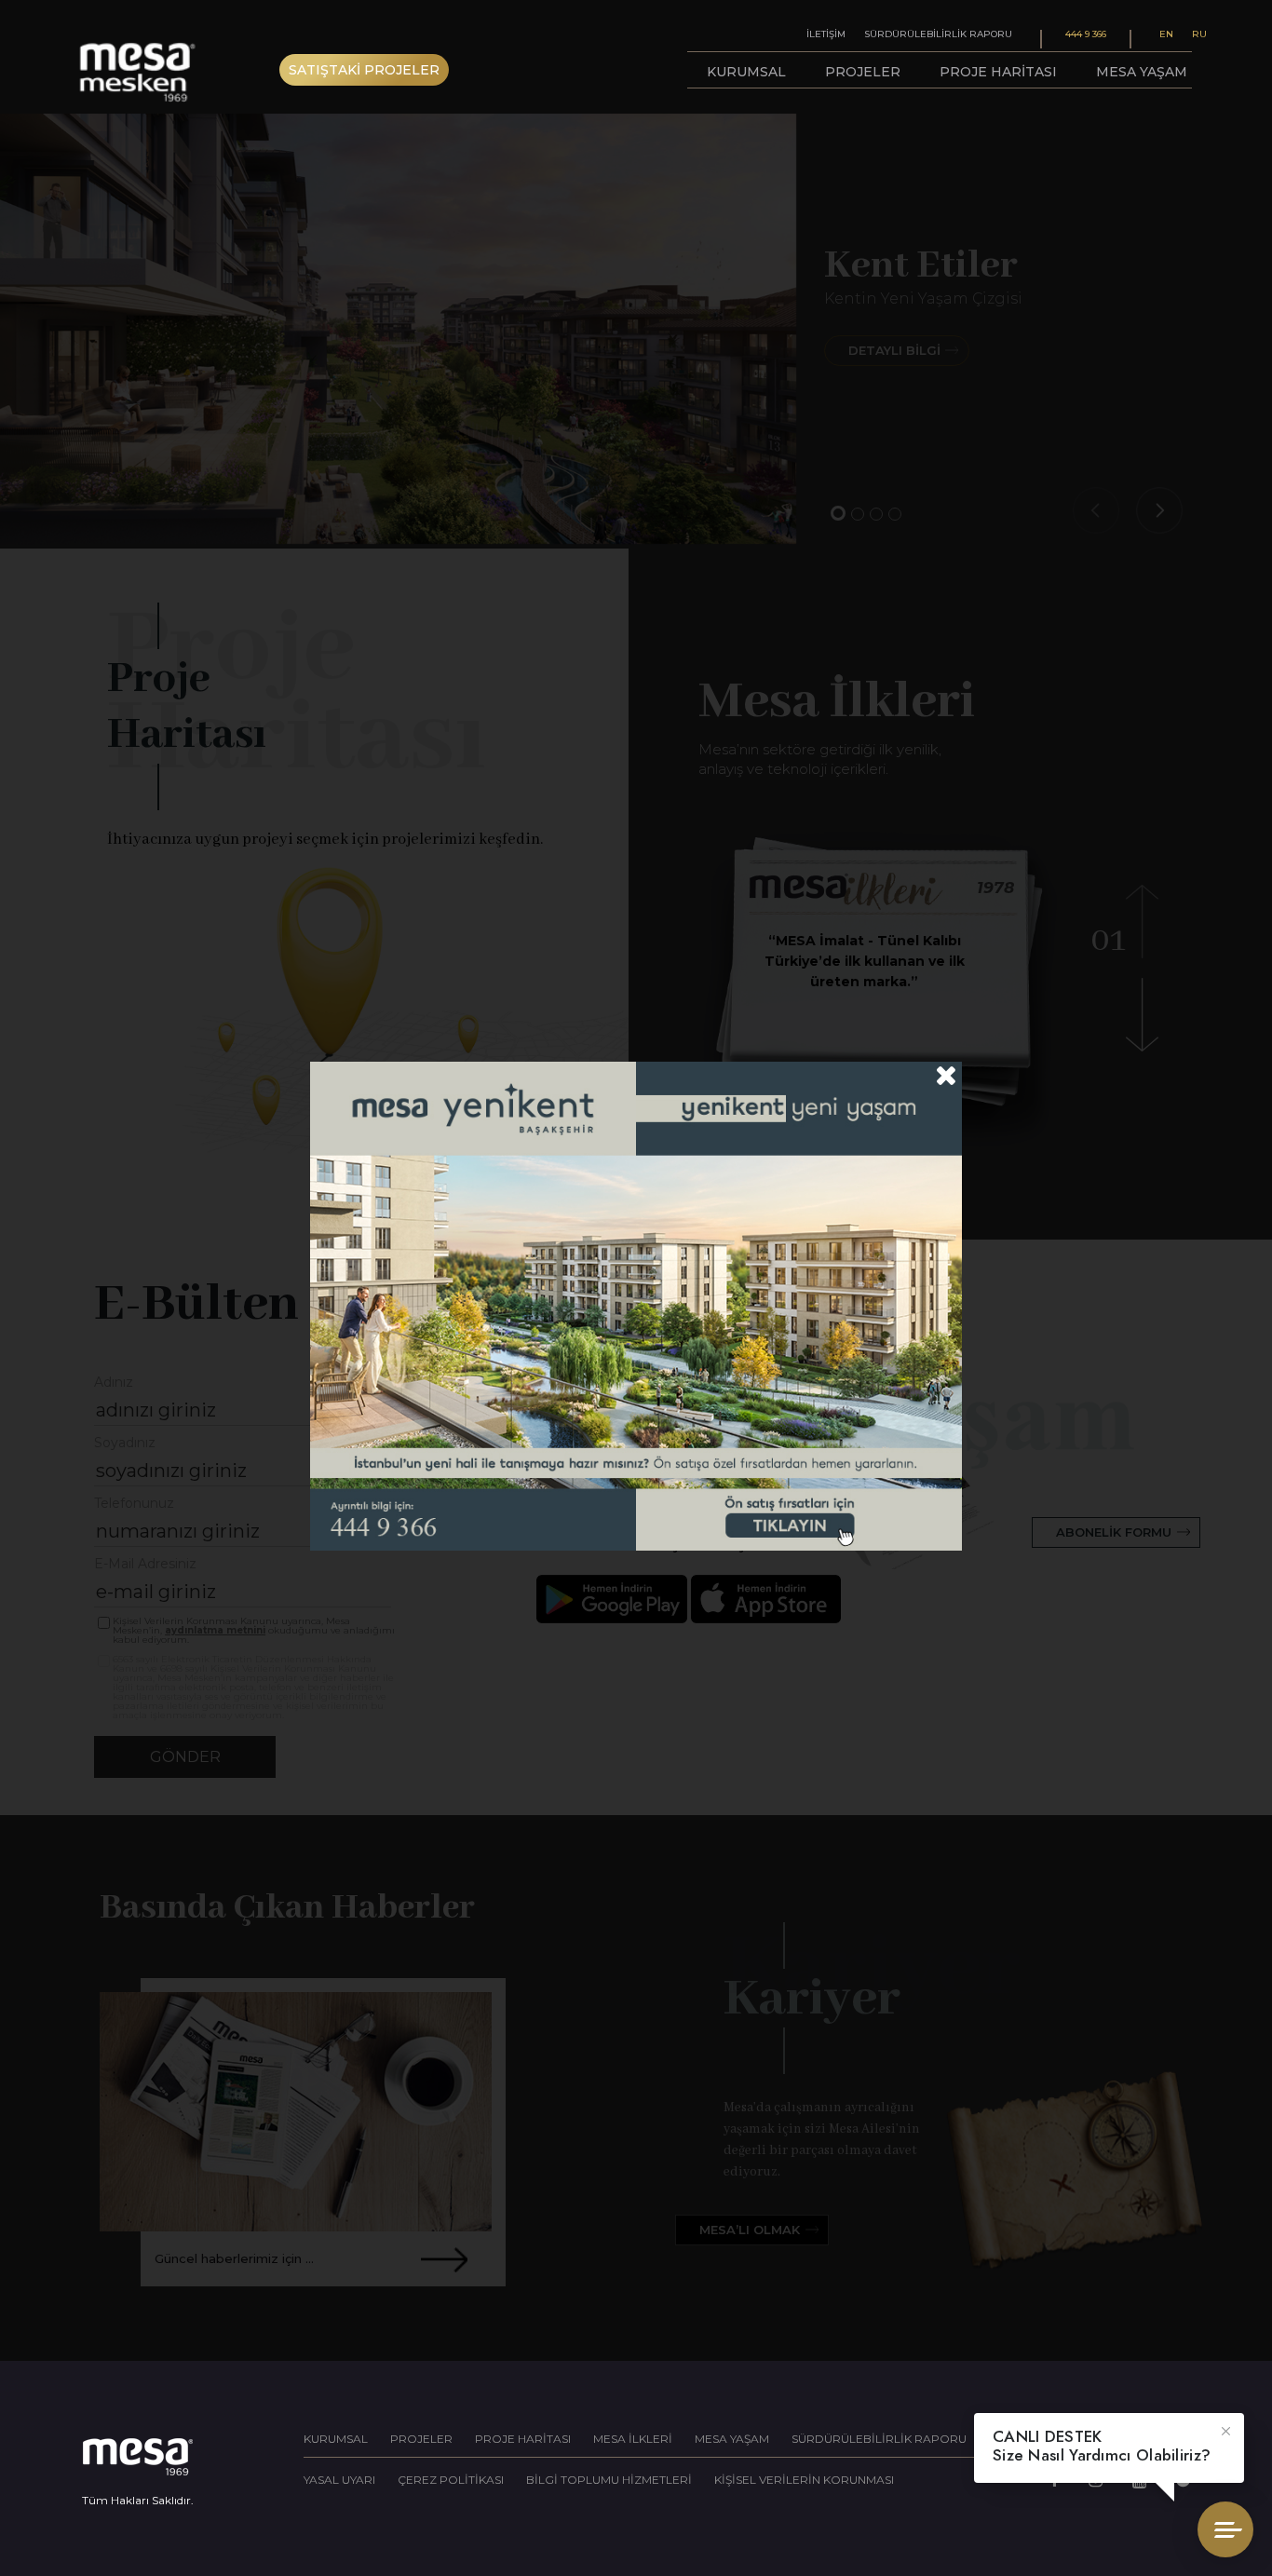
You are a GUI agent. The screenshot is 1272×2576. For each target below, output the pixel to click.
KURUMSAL (336, 2439)
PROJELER (421, 2439)
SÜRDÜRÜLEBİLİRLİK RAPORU (879, 2439)
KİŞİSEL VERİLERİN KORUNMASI (804, 2480)
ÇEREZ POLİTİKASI (451, 2480)
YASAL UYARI (339, 2480)
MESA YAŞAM (732, 2439)
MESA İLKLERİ (633, 2439)
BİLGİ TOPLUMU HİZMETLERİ (609, 2480)
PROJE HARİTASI (523, 2439)
